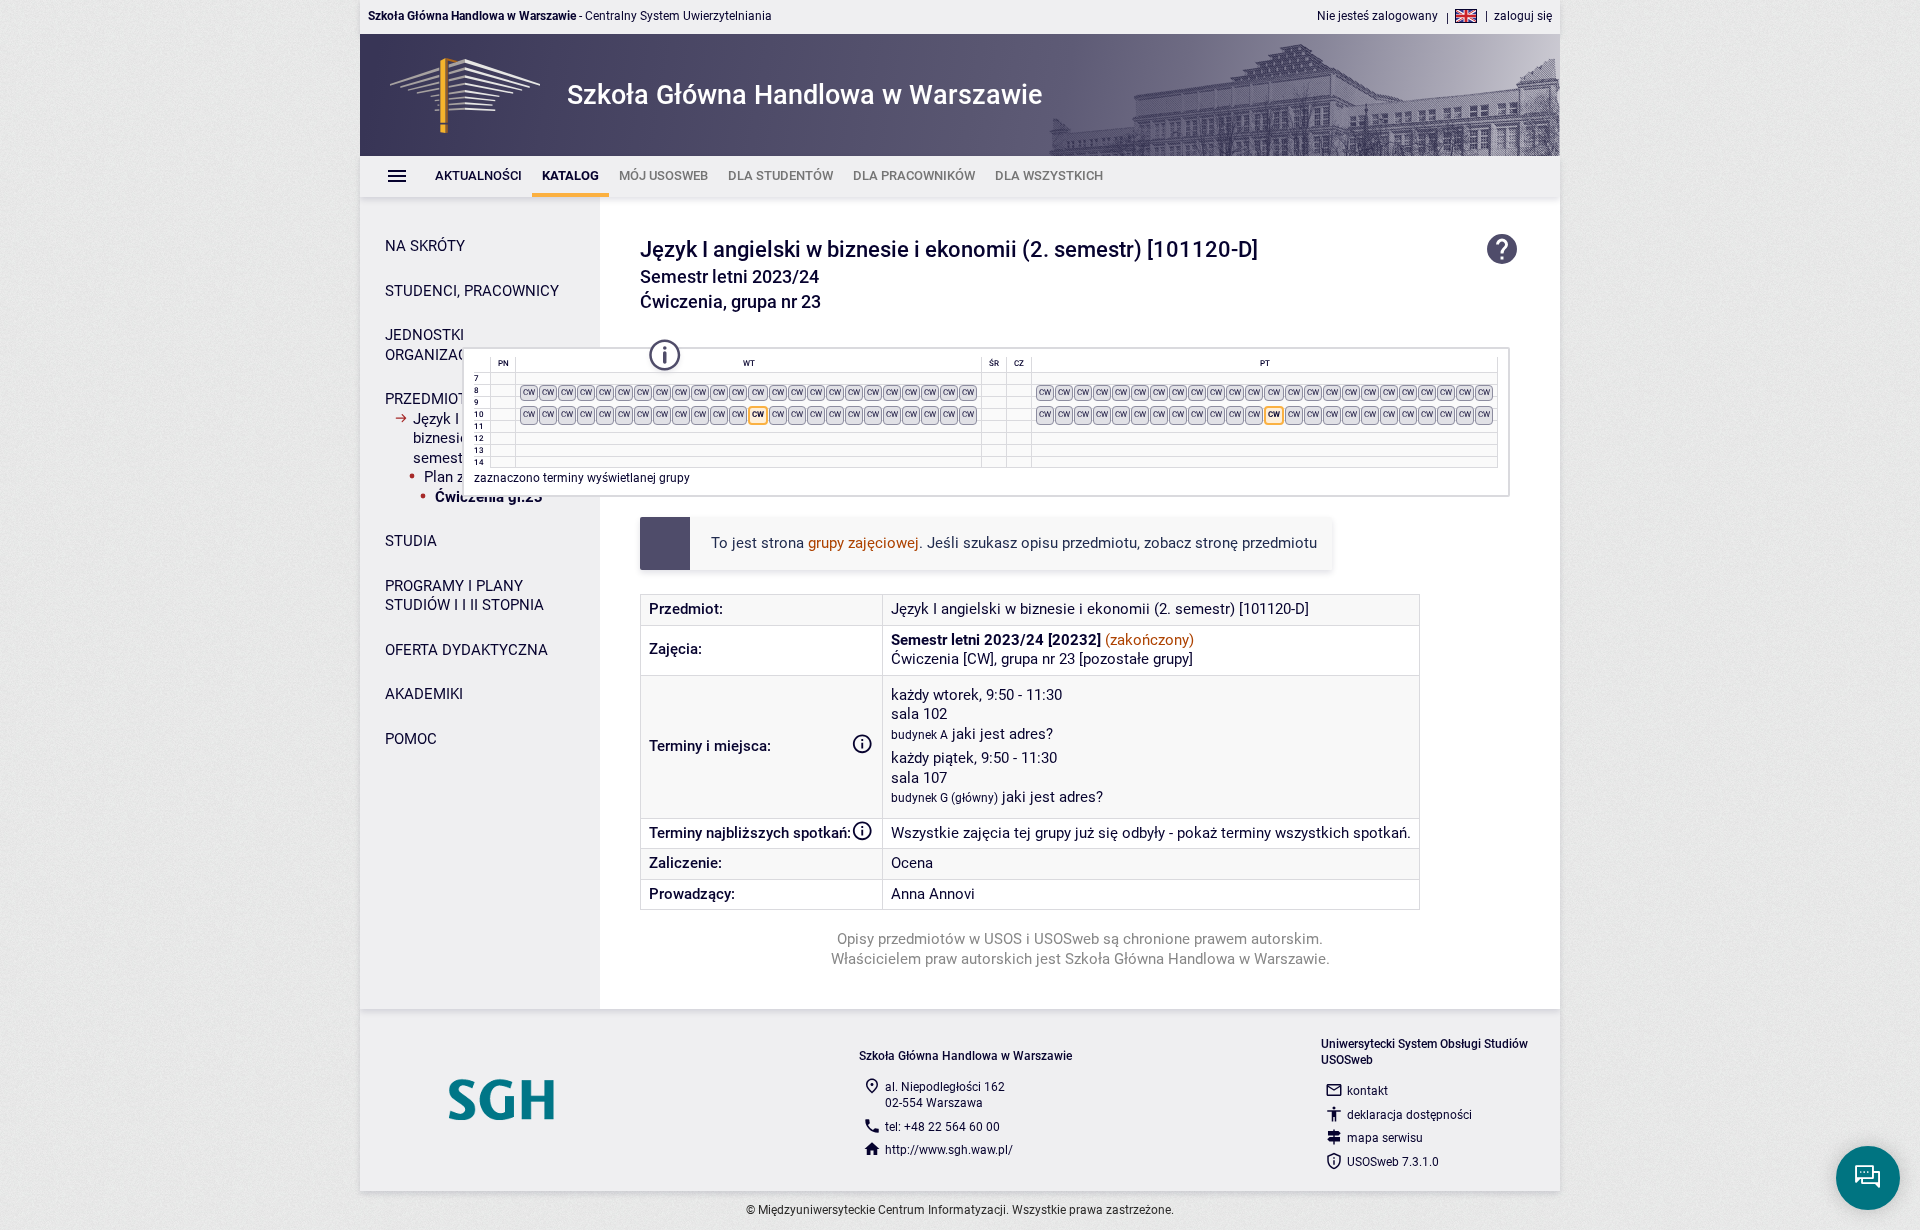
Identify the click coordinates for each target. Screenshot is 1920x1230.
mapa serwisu (1385, 1138)
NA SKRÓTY (425, 246)
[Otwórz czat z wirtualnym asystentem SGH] (1868, 1178)
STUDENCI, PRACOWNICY (472, 291)
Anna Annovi (933, 894)
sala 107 (919, 778)
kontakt (1367, 1091)
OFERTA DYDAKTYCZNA (466, 650)
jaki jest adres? (1002, 734)
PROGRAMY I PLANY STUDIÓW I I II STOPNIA (464, 596)
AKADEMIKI (424, 694)
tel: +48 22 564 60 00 (942, 1127)
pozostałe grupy (1136, 659)
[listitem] (478, 176)
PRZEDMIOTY (430, 399)
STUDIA (411, 541)
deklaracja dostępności (1409, 1115)
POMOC (411, 739)
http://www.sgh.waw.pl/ (949, 1150)
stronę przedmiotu (1256, 543)
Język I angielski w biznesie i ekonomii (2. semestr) (891, 249)
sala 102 (919, 714)
